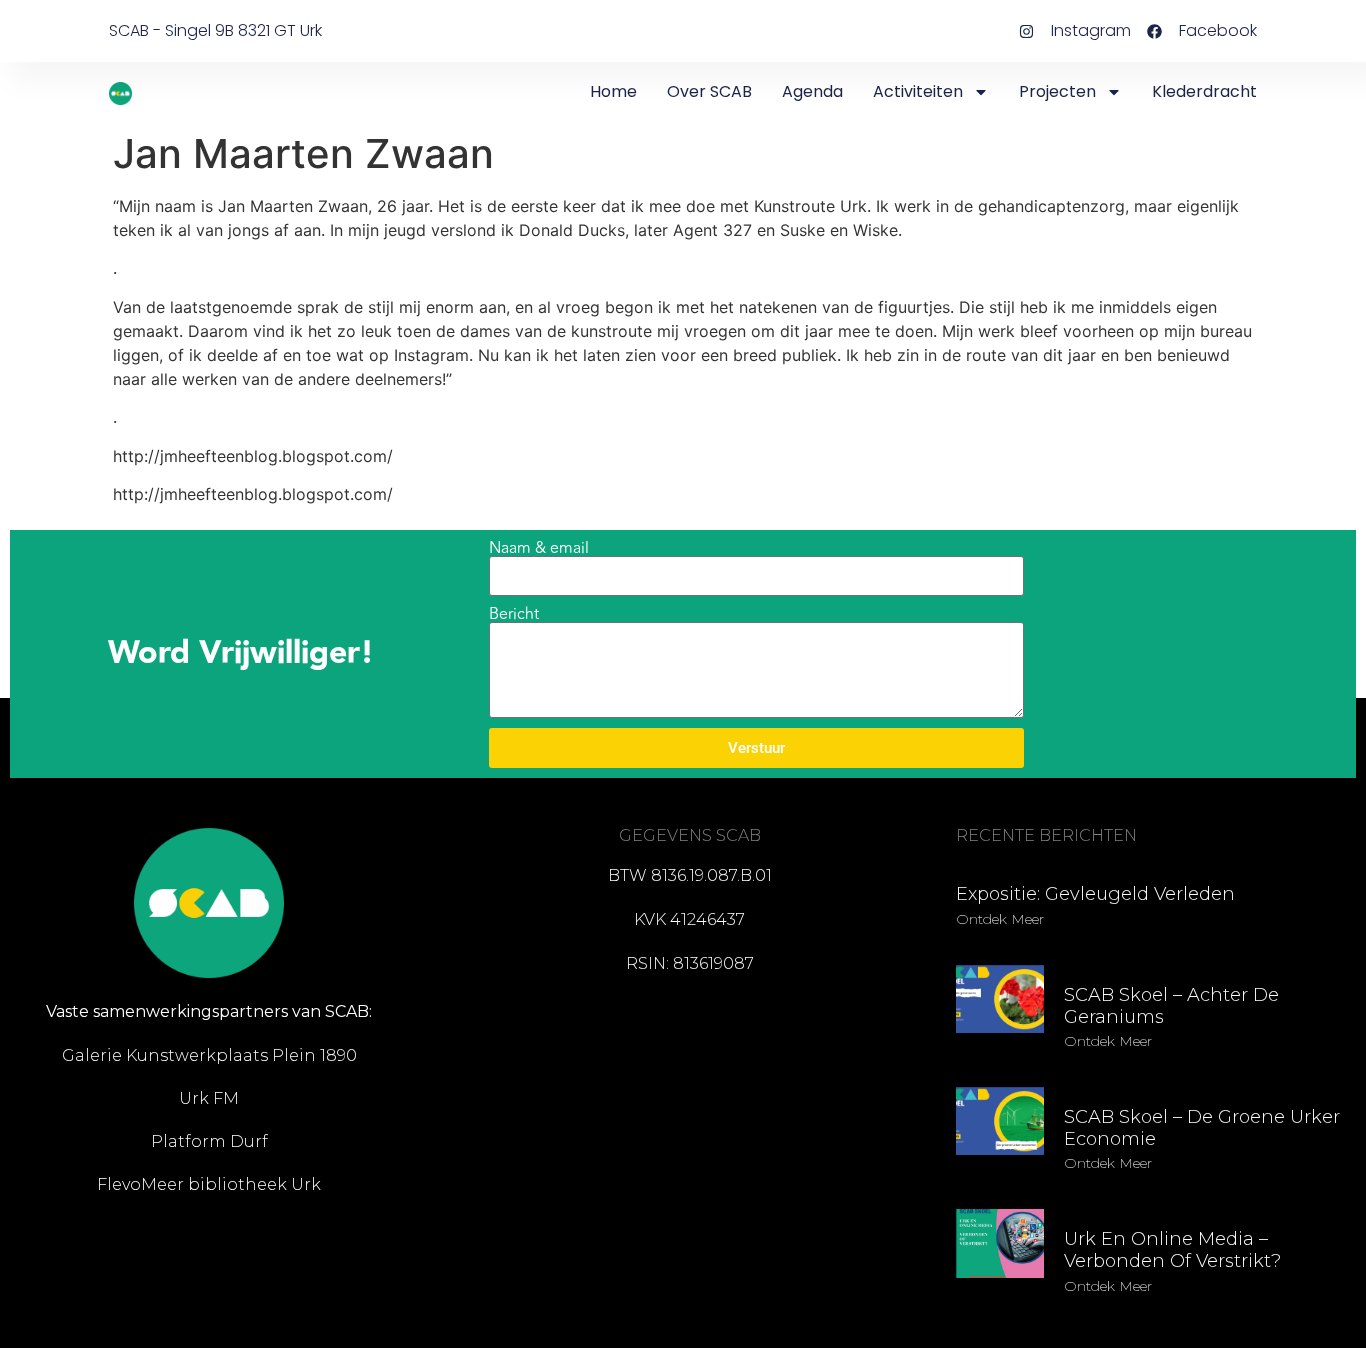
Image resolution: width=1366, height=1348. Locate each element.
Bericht (514, 614)
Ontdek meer (1000, 919)
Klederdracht (1204, 91)
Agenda (812, 91)
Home (613, 91)
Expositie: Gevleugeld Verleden (1095, 894)
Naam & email (539, 548)
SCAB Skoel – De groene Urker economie (1202, 1128)
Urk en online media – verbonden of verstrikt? (1172, 1250)
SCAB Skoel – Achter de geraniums (1171, 1006)
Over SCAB (709, 91)
